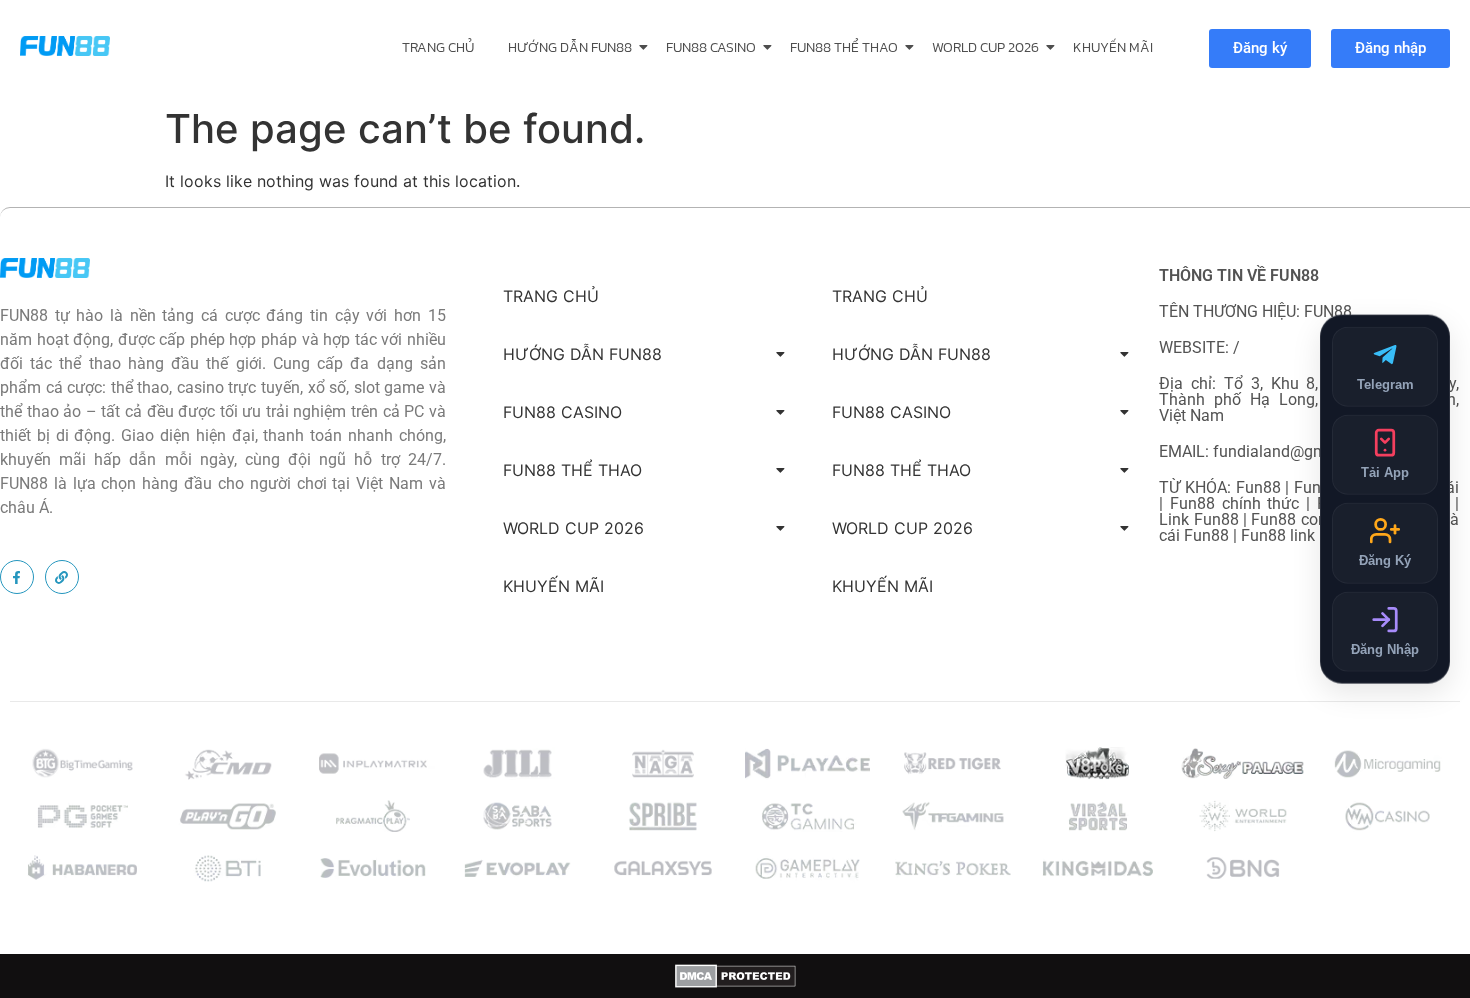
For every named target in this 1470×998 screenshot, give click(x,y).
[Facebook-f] (17, 577)
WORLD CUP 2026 (985, 47)
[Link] (62, 577)
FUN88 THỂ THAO (844, 47)
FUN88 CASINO (711, 47)
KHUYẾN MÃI (1113, 47)
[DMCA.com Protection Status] (735, 976)
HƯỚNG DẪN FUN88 (570, 47)
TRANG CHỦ (438, 47)
